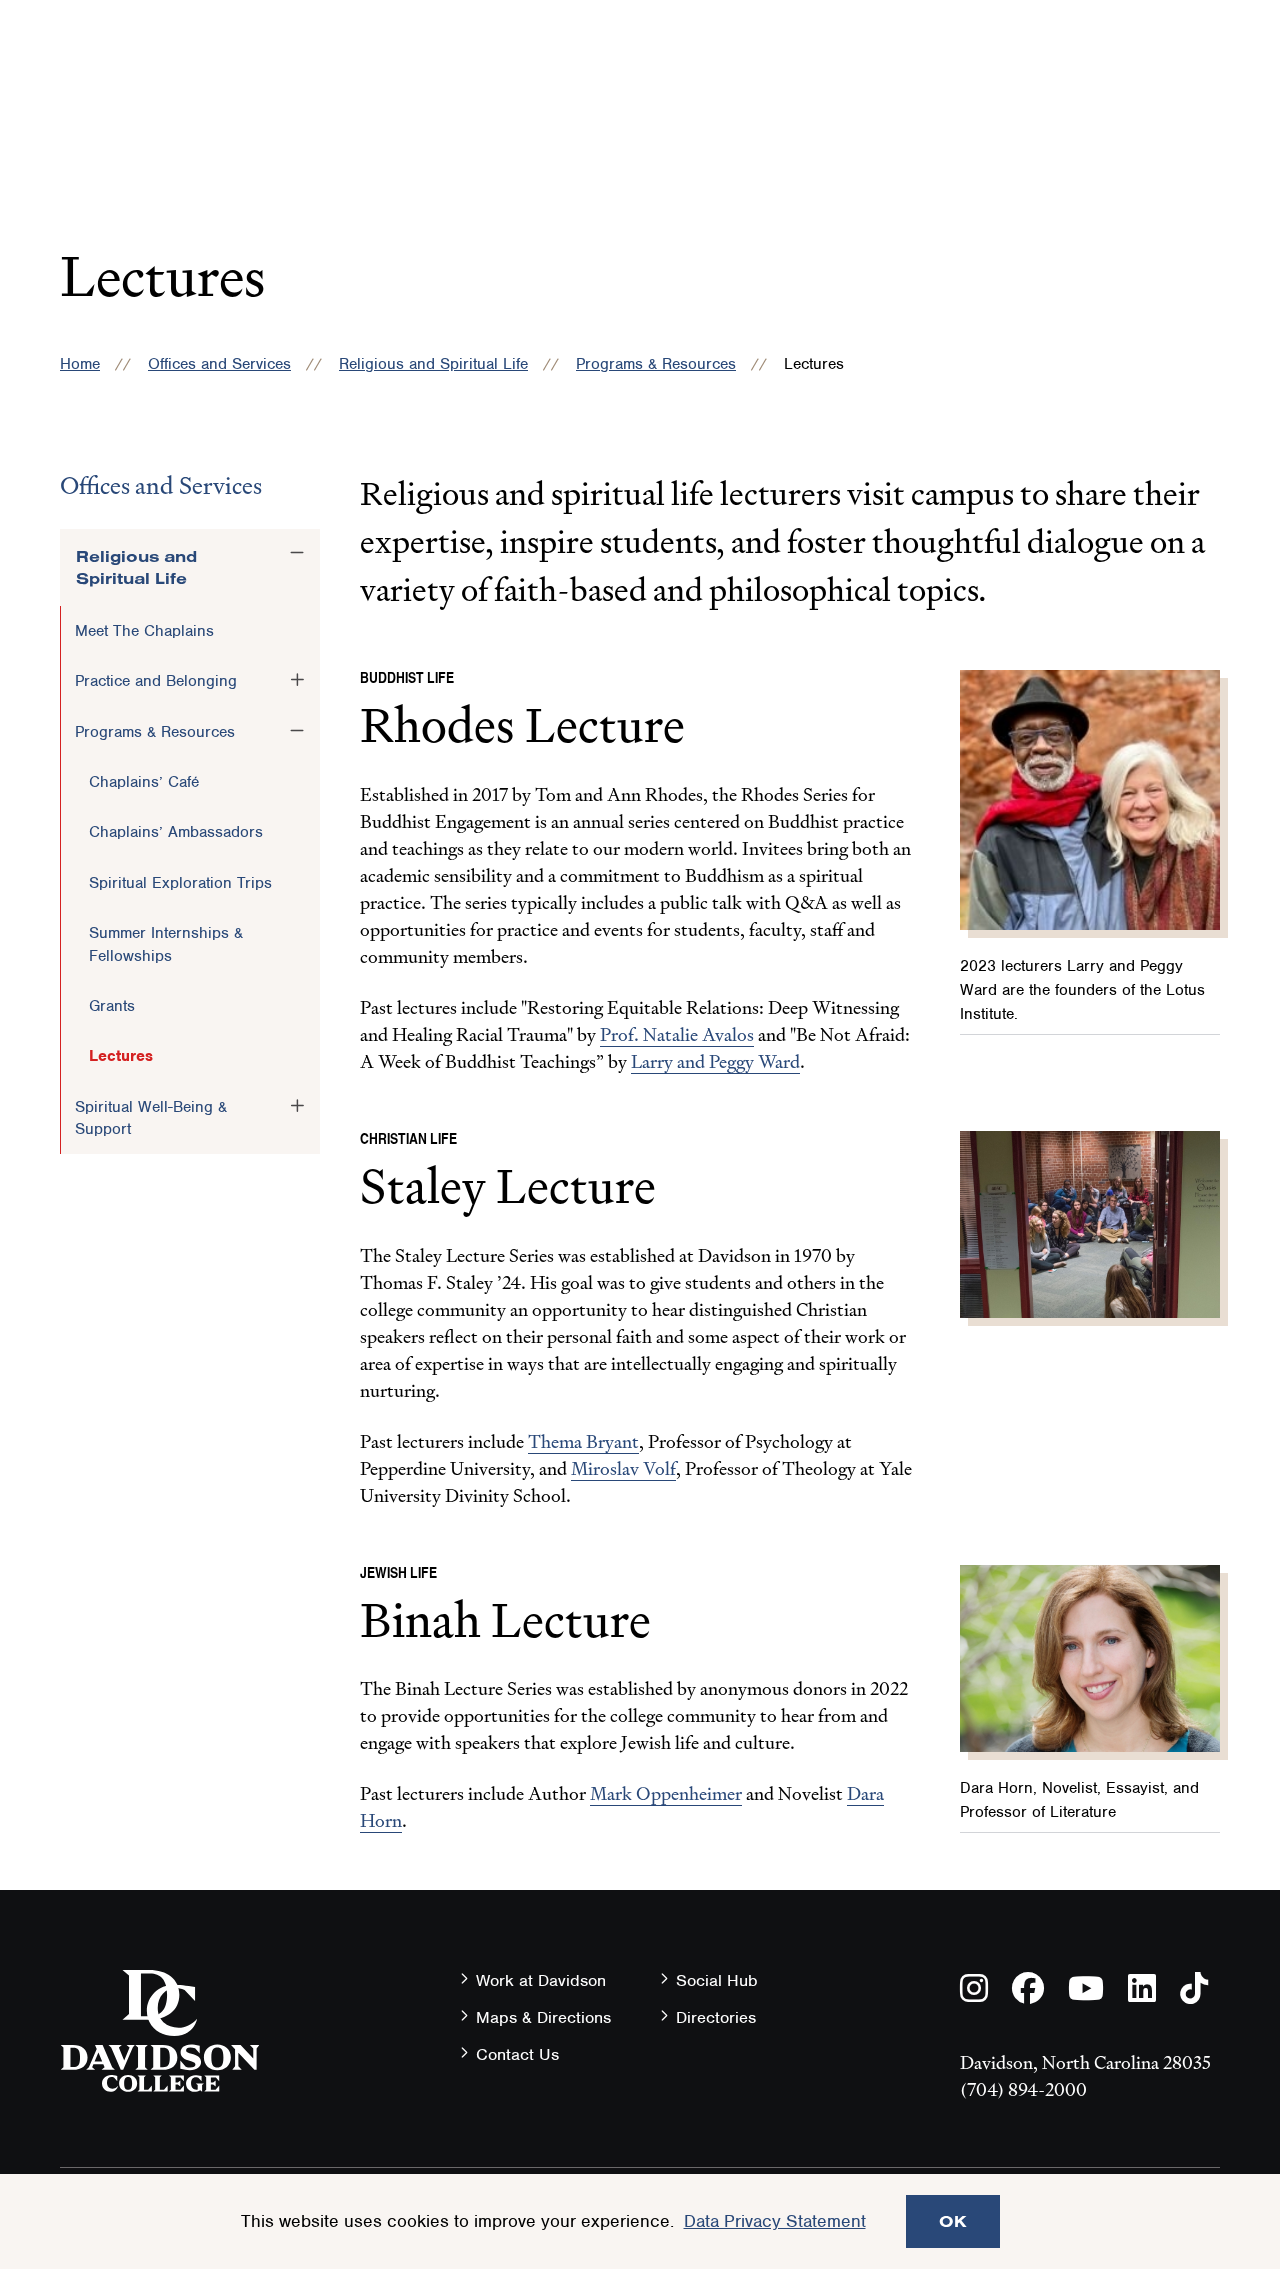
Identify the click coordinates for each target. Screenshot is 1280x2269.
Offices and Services (219, 364)
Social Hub (717, 1980)
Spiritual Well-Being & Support (151, 1118)
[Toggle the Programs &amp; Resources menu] (297, 731)
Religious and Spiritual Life (433, 364)
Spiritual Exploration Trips (180, 883)
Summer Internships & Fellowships (166, 944)
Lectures (121, 1056)
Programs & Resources (656, 364)
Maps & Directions (543, 2017)
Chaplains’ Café (144, 782)
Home (80, 364)
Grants (112, 1006)
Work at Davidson (541, 1980)
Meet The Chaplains (144, 631)
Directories (716, 2017)
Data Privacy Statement (775, 2221)
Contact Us (517, 2054)
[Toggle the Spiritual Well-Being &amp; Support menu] (297, 1106)
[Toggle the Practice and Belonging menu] (297, 680)
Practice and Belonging (156, 681)
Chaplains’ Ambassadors (176, 832)
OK (953, 2221)
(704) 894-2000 (1023, 2089)
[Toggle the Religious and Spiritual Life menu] (297, 553)
